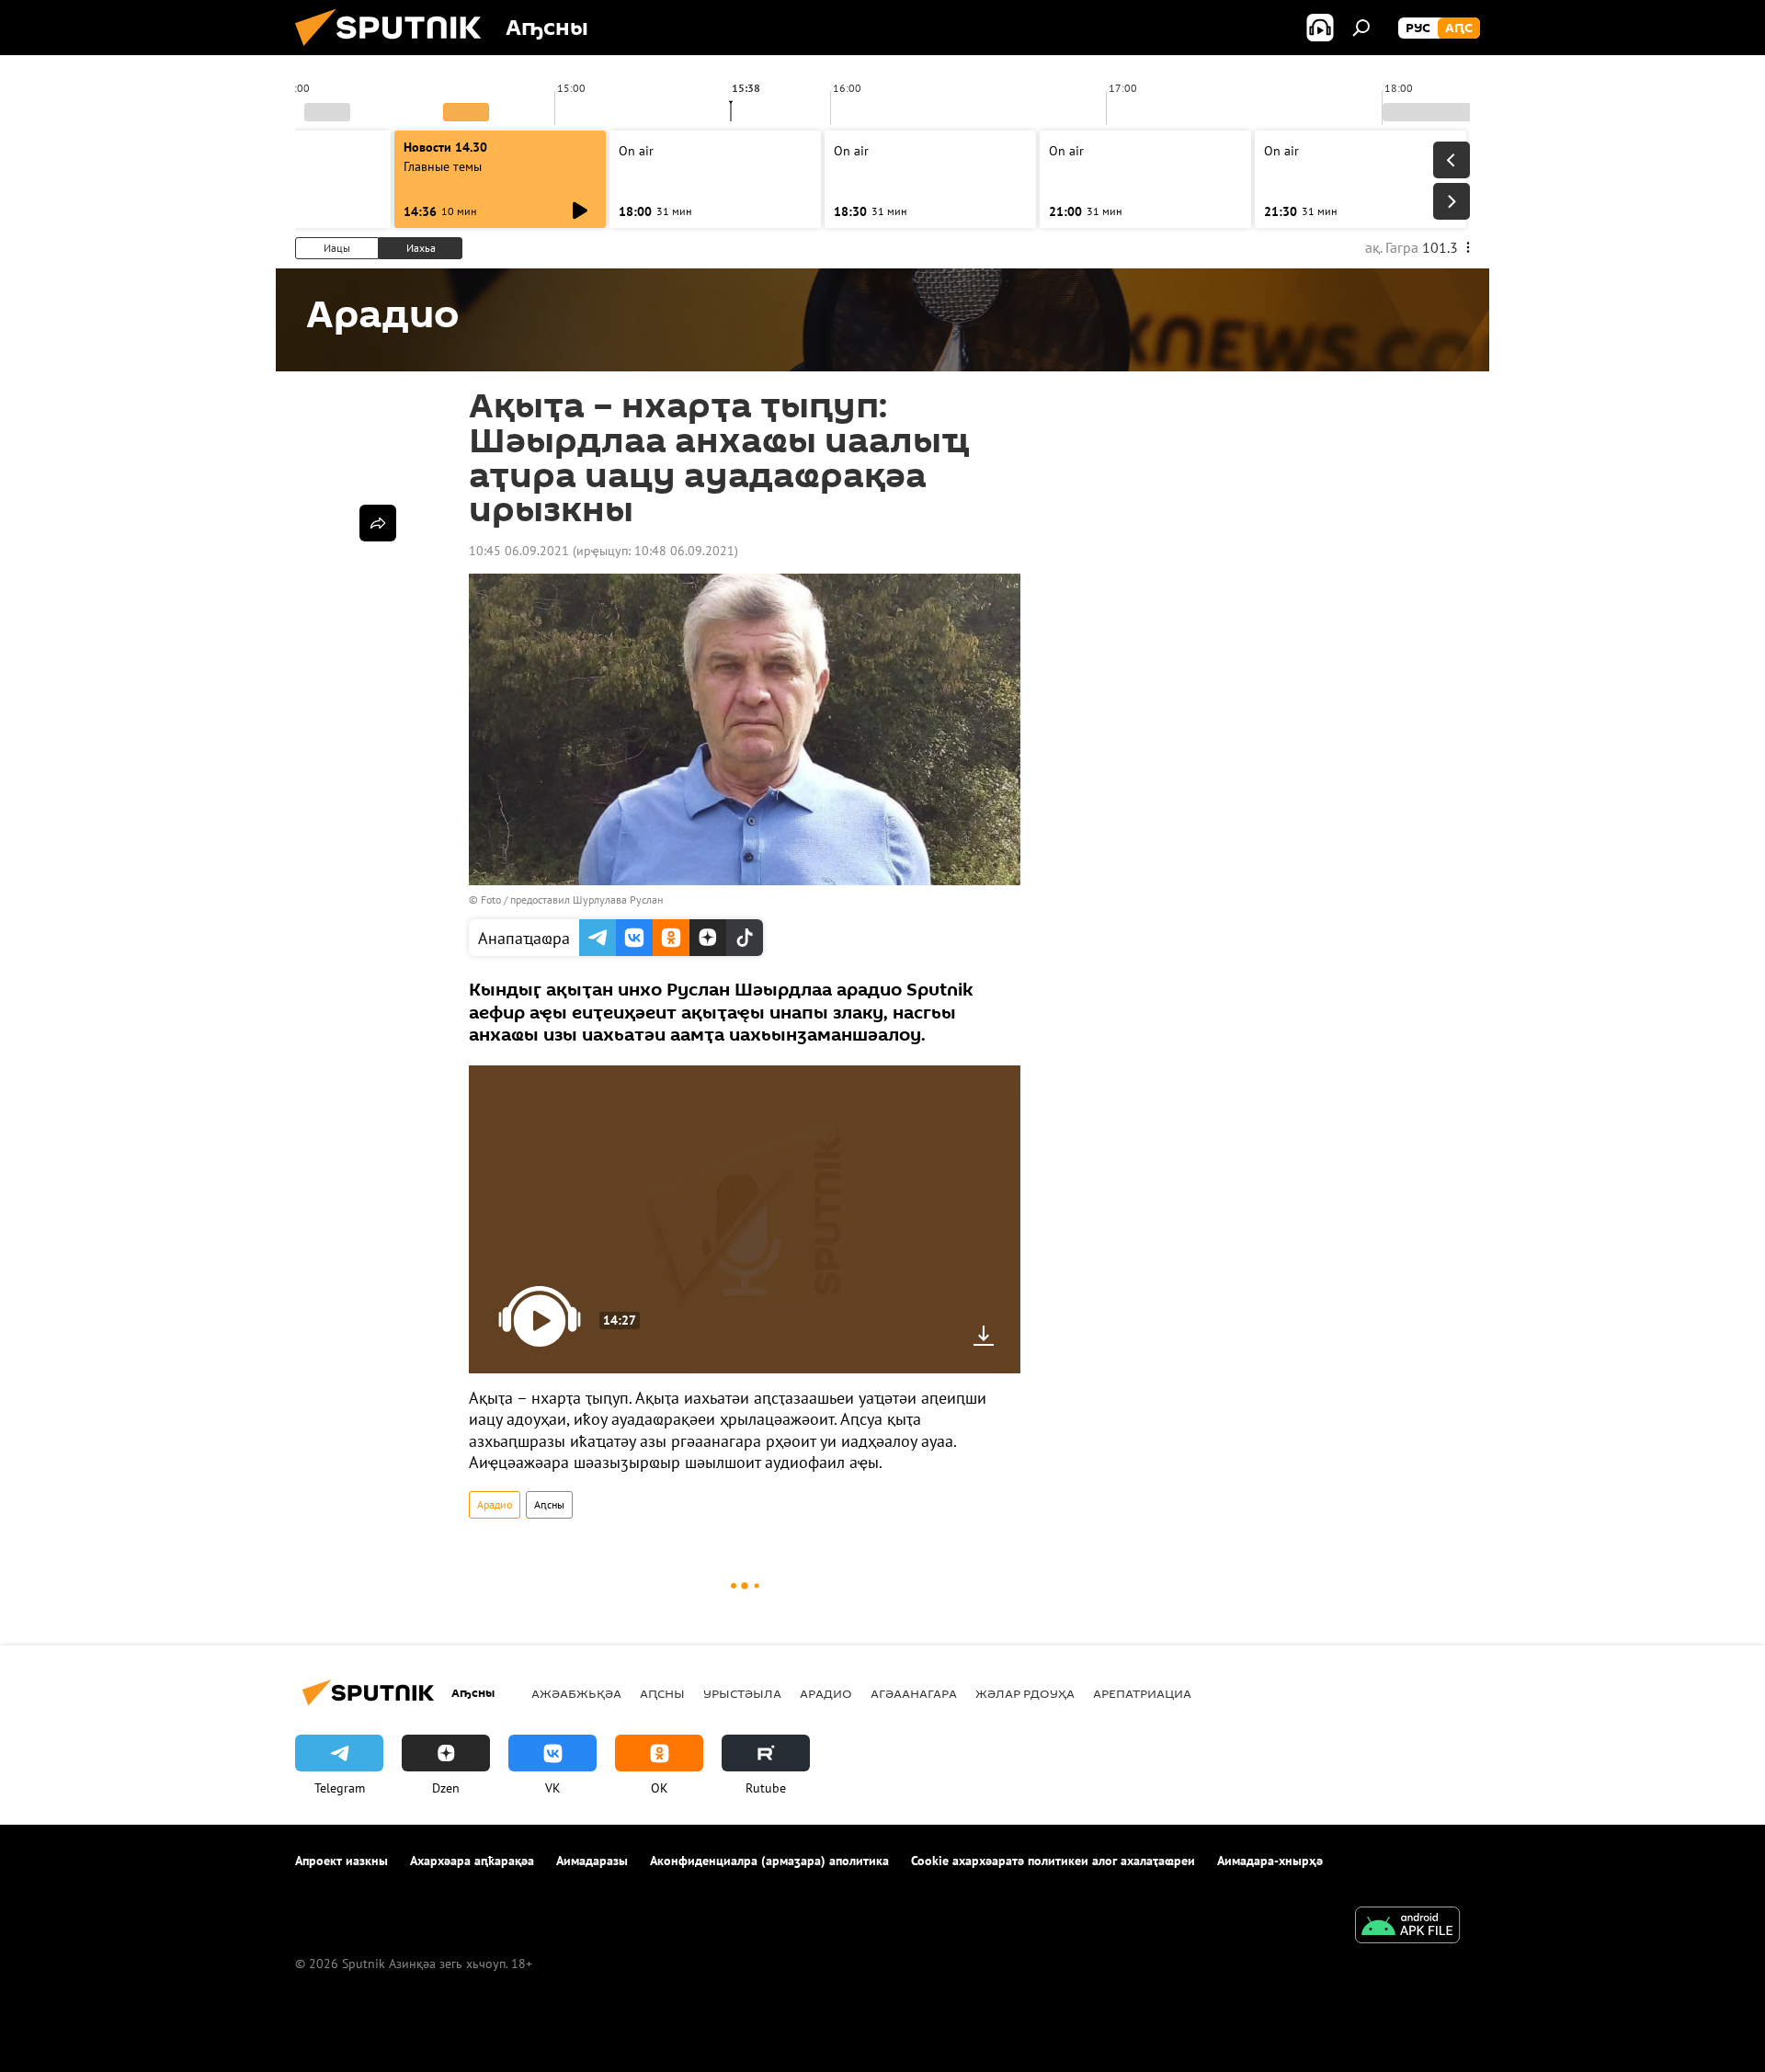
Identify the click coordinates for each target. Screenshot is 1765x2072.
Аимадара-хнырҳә (1270, 1861)
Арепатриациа (1142, 1693)
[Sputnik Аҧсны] (395, 51)
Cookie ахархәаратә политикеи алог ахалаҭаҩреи (1053, 1861)
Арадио (495, 1504)
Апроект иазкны (342, 1861)
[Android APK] (1407, 1927)
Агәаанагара (914, 1693)
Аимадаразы (592, 1861)
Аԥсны (549, 1504)
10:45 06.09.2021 (519, 551)
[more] (378, 523)
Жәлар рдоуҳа (1025, 1693)
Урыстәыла (742, 1693)
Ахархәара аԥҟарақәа (472, 1861)
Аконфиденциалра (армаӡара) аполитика (769, 1861)
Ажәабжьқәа (576, 1693)
